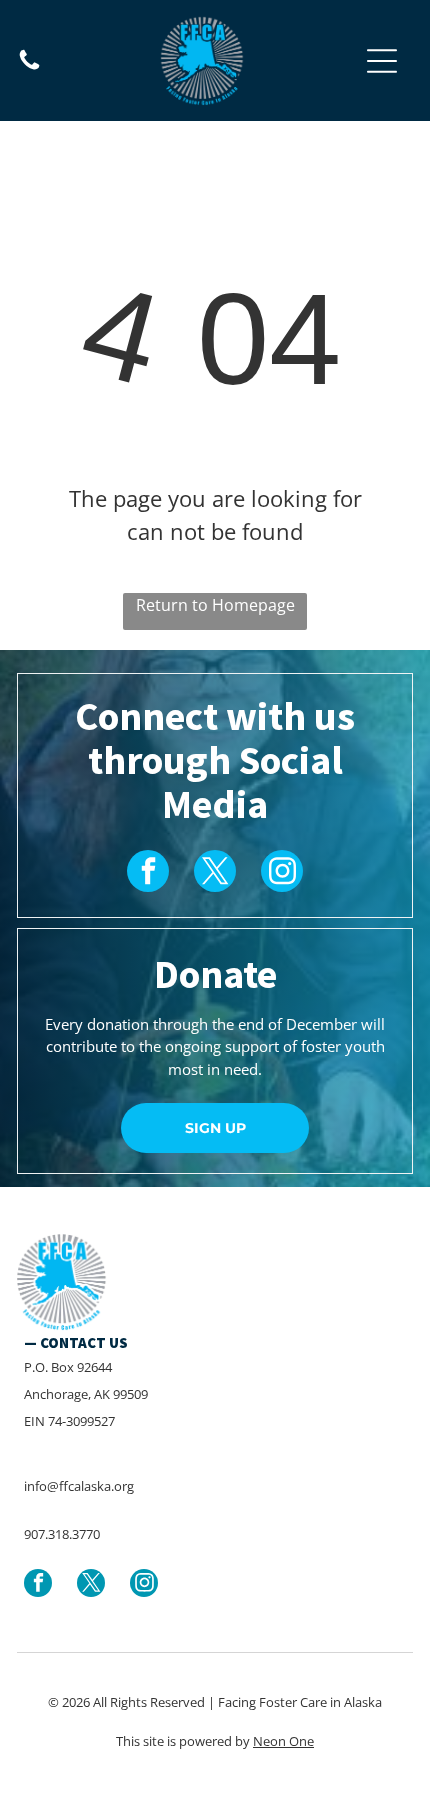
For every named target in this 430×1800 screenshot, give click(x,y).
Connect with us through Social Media (215, 760)
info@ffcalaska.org (79, 1486)
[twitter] (215, 873)
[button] (382, 61)
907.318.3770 (62, 1534)
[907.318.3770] (29, 67)
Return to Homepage (215, 605)
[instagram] (282, 873)
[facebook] (148, 873)
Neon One (283, 1741)
